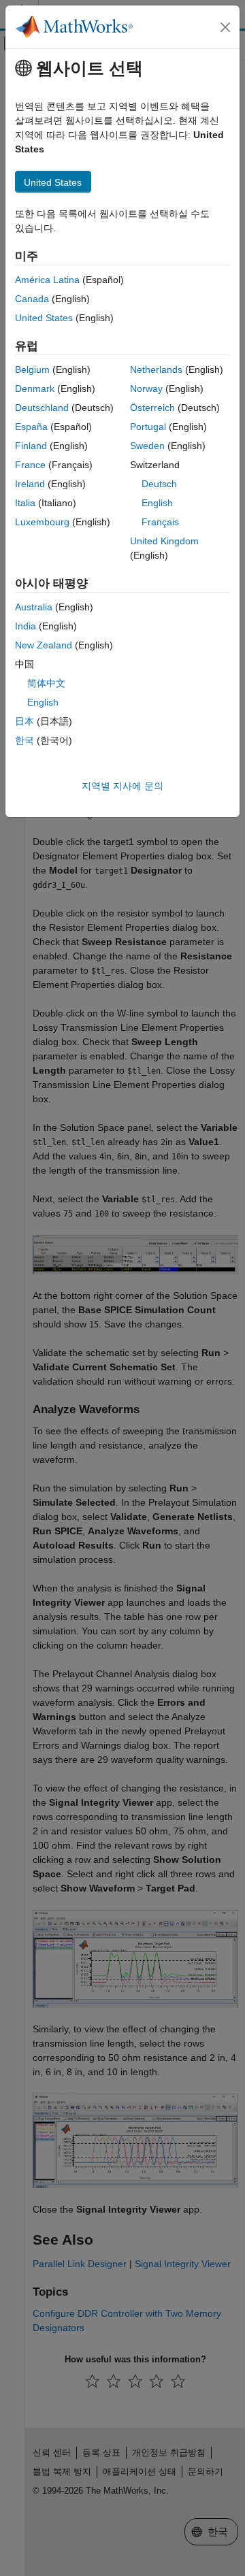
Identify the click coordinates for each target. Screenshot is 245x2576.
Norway (146, 389)
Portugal (148, 427)
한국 (24, 740)
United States (44, 318)
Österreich (152, 408)
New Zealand (44, 645)
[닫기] (225, 27)
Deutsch (159, 484)
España (31, 427)
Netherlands (156, 369)
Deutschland (42, 408)
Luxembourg (42, 522)
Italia (25, 503)
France (30, 465)
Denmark (35, 389)
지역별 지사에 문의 (122, 786)
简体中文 (46, 683)
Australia (34, 607)
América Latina (47, 280)
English (157, 503)
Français (160, 522)
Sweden (147, 446)
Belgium (32, 369)
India (26, 626)
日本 (24, 721)
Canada (32, 299)
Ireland (30, 484)
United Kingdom (164, 541)
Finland (31, 446)
